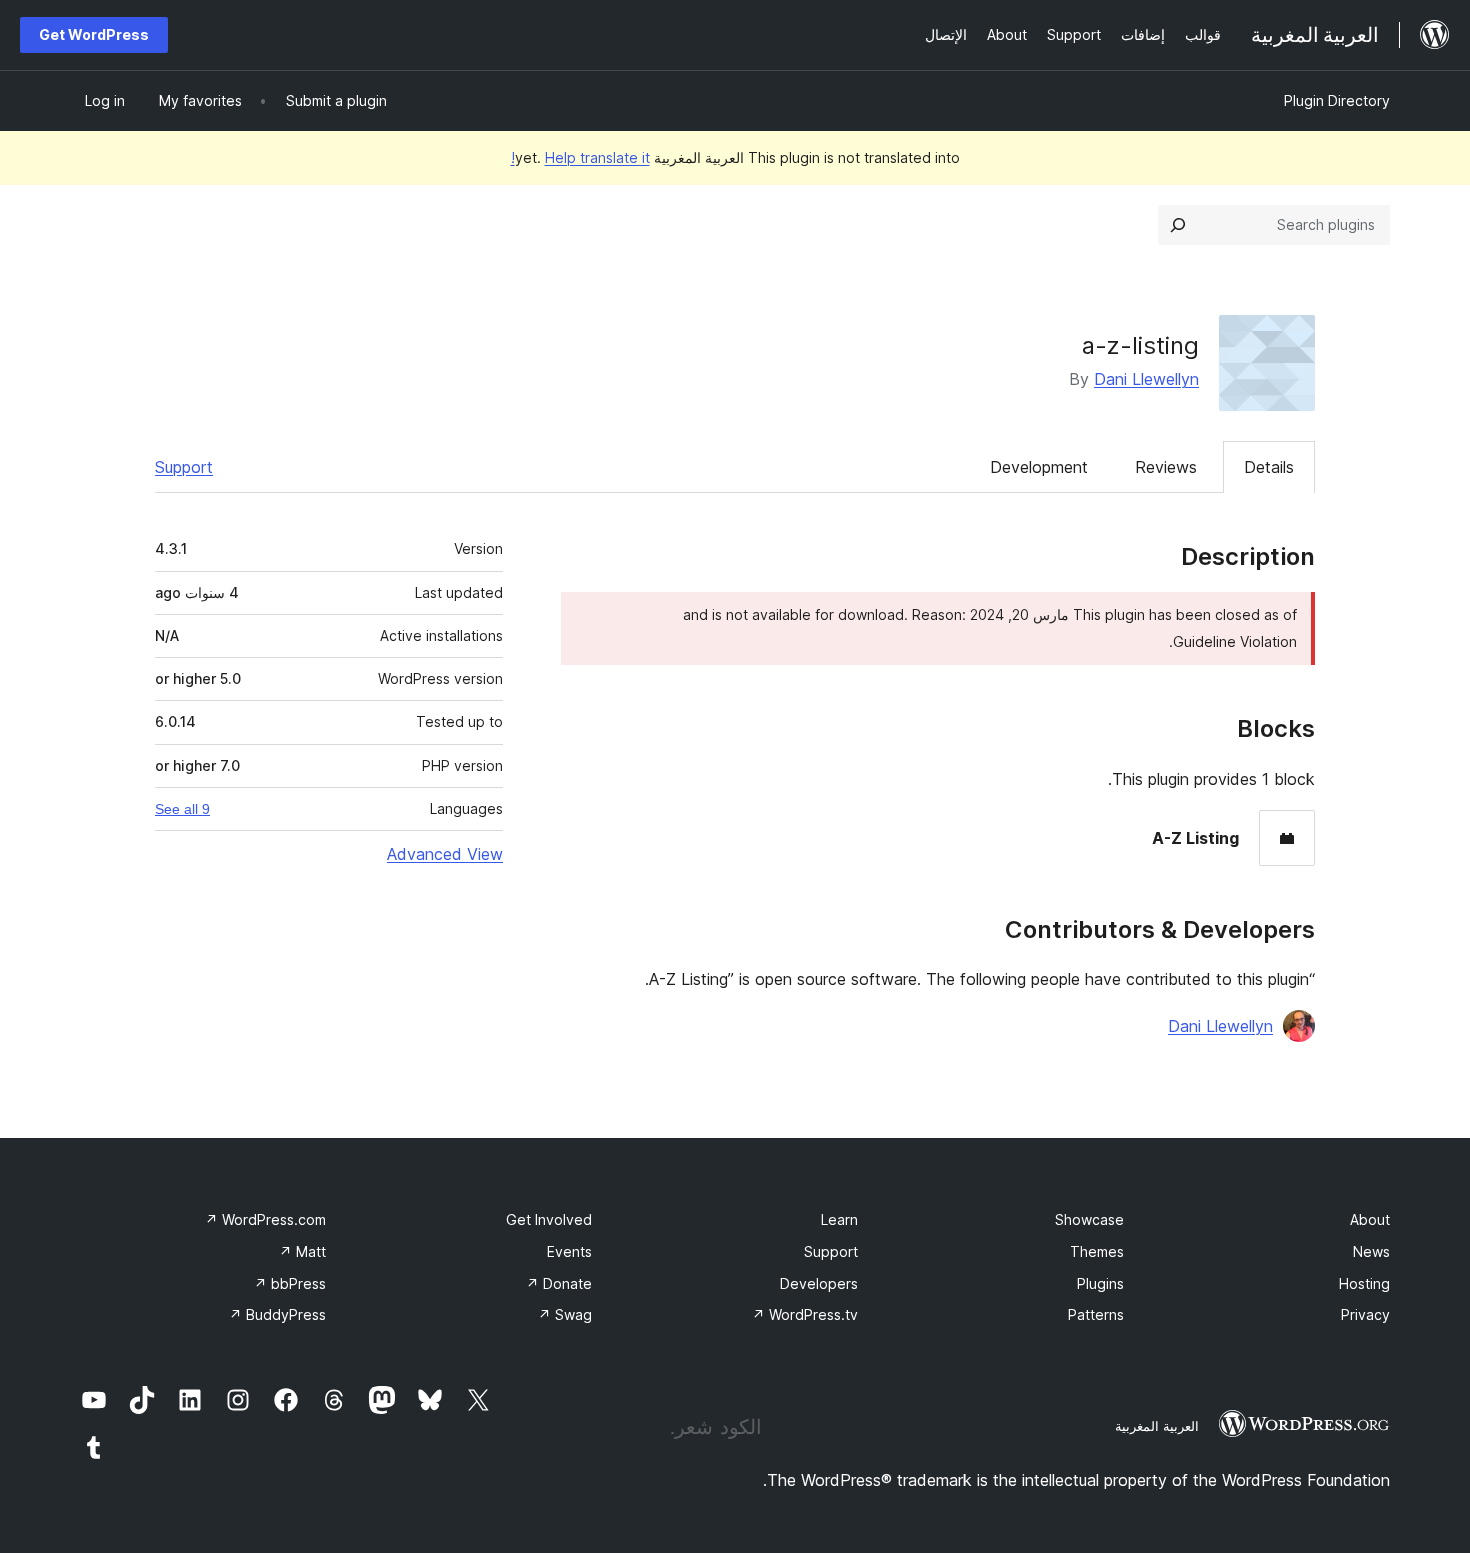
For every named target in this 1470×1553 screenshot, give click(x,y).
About (1370, 1219)
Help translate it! (580, 157)
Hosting (1364, 1283)
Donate (559, 1283)
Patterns (1096, 1314)
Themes (1097, 1251)
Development (1039, 467)
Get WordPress (94, 34)
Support (184, 467)
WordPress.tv (805, 1314)
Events (569, 1251)
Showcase (1089, 1219)
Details (1269, 467)
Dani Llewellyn (1146, 379)
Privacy (1365, 1314)
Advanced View (445, 854)
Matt (302, 1251)
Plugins (1100, 1283)
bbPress (290, 1283)
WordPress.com (265, 1219)
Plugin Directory (1337, 100)
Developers (819, 1283)
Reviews (1166, 467)
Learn (839, 1219)
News (1371, 1251)
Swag (565, 1314)
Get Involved (549, 1219)
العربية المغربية (1157, 1426)
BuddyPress (277, 1314)
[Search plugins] (1178, 225)
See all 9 (182, 809)
